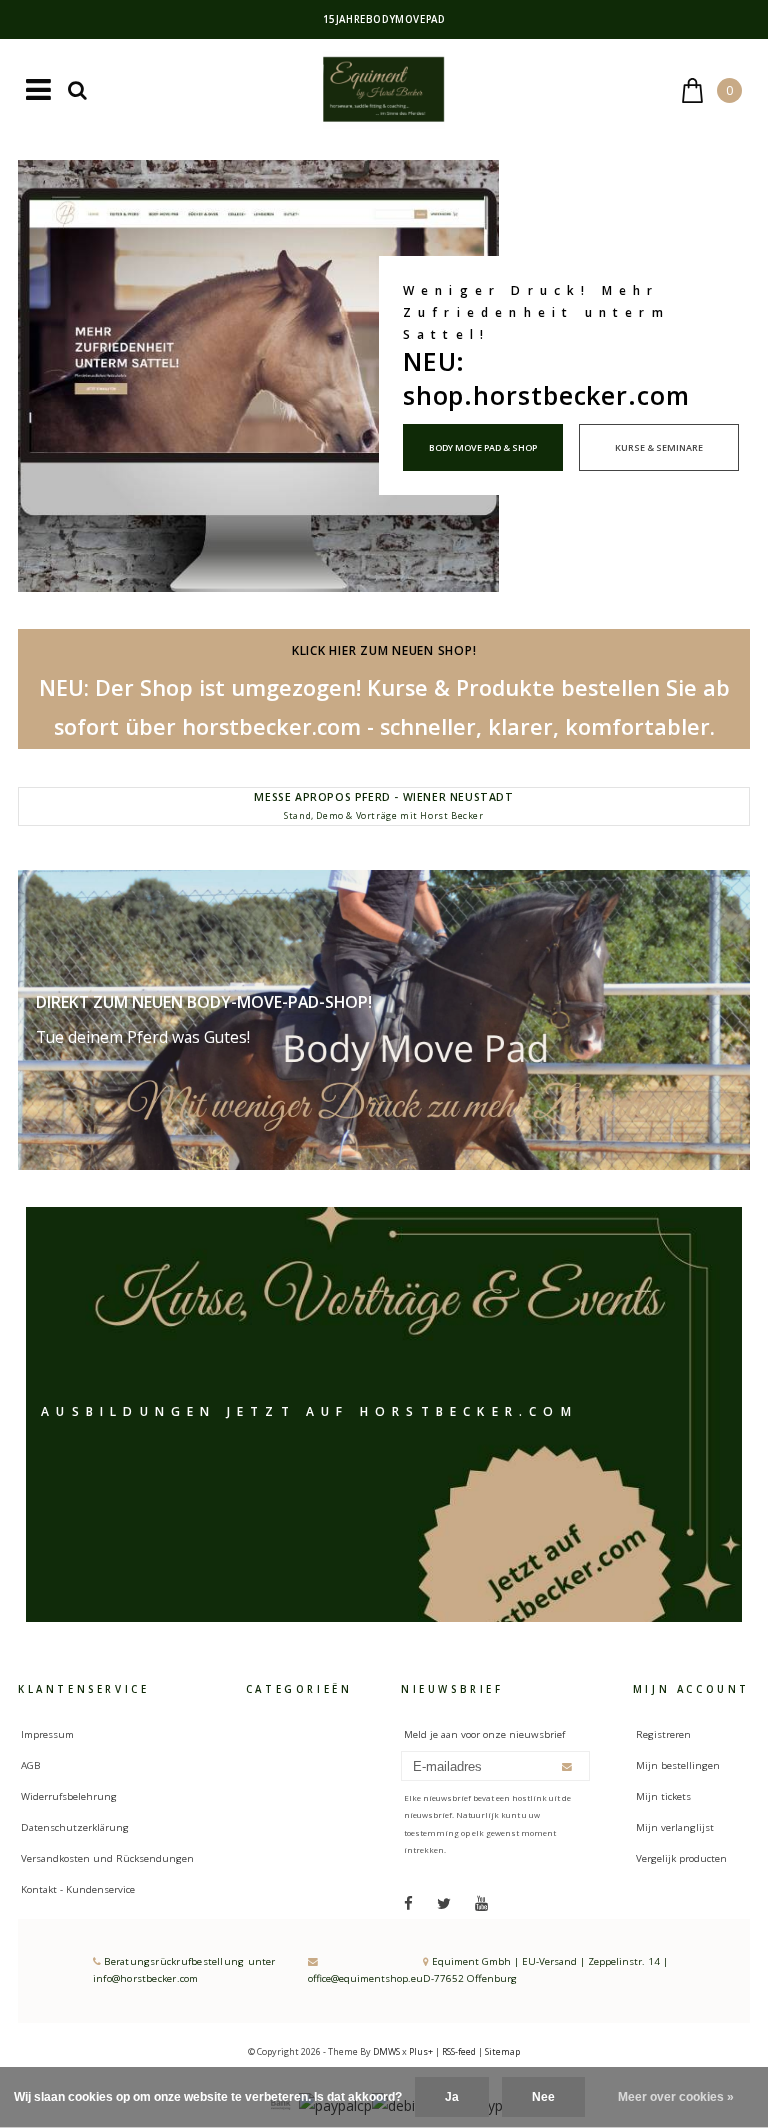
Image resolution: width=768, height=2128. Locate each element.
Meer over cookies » (676, 2097)
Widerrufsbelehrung (69, 1796)
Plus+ (421, 2051)
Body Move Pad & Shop (483, 447)
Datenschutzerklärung (75, 1827)
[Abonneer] (567, 1766)
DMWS (386, 2051)
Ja (452, 2097)
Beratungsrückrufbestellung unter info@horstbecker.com (184, 1970)
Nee (543, 2097)
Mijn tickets (663, 1796)
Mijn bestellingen (678, 1765)
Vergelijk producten (681, 1858)
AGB (30, 1765)
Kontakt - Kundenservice (78, 1889)
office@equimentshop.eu (365, 1978)
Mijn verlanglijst (675, 1827)
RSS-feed (459, 2051)
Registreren (663, 1734)
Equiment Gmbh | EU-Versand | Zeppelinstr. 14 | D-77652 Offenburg (545, 1970)
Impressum (47, 1734)
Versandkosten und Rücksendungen (107, 1858)
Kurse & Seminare (659, 447)
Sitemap (502, 2051)
